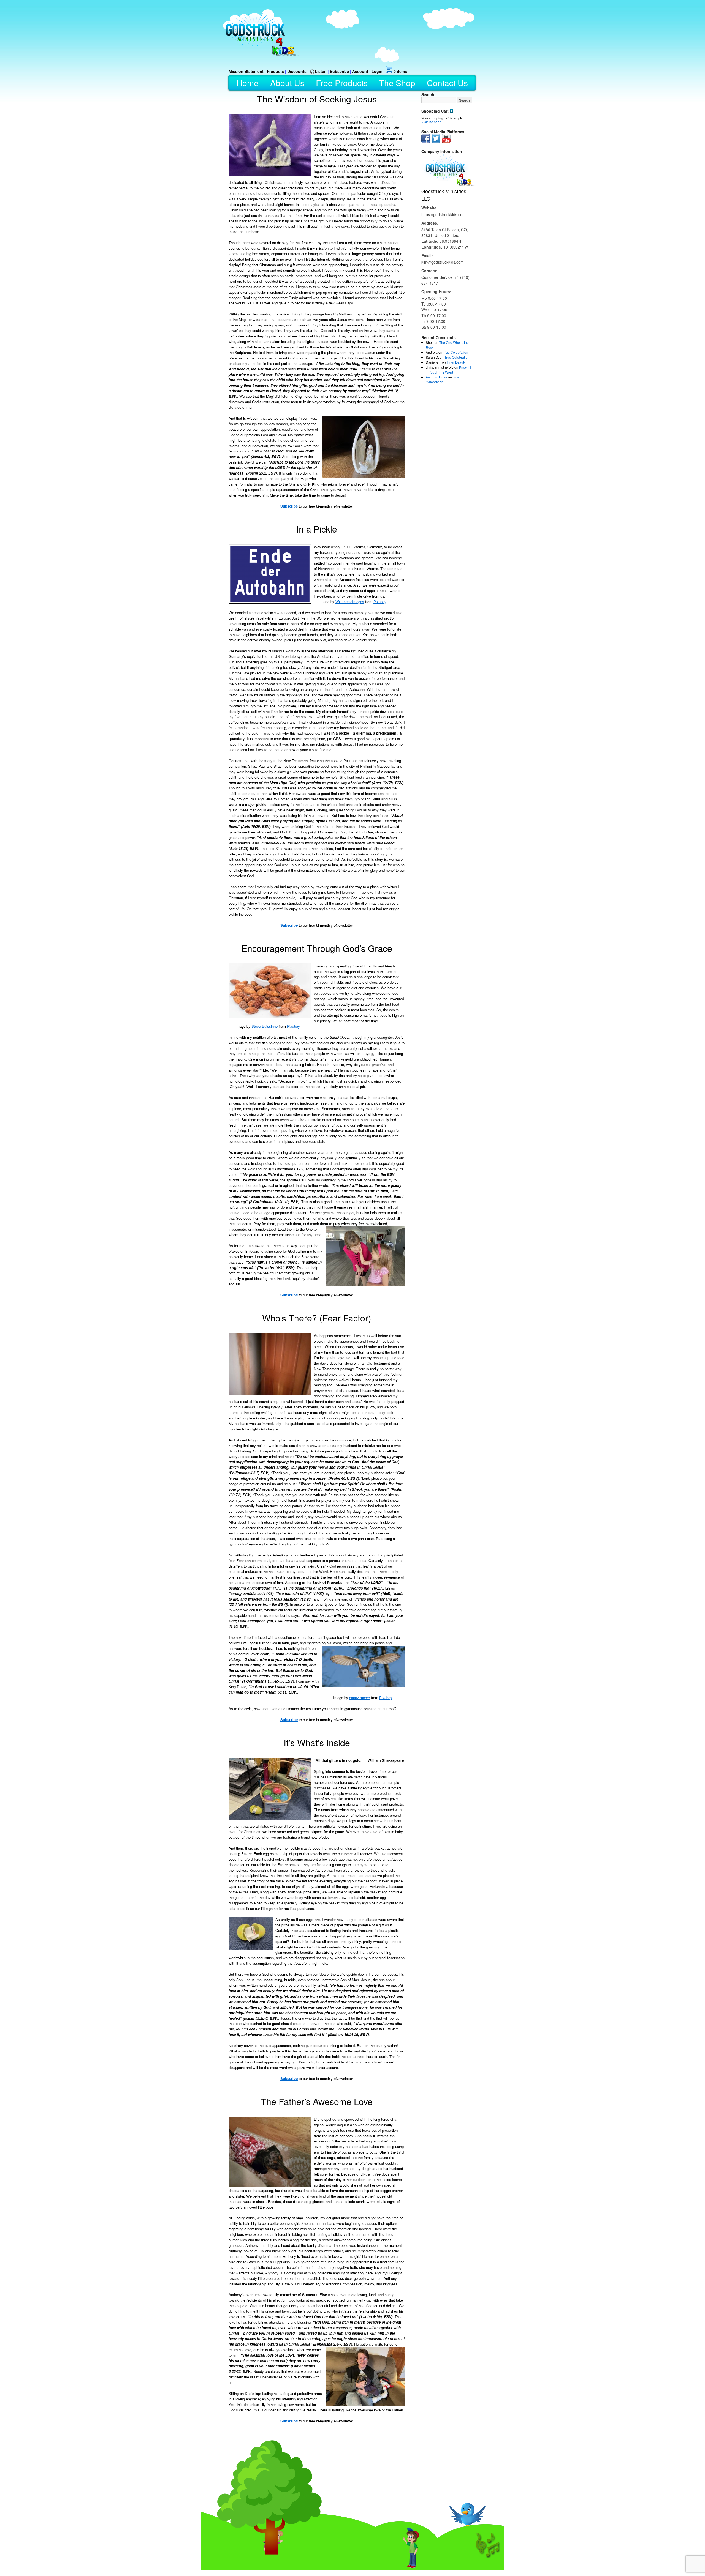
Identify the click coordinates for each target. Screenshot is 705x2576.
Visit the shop (431, 122)
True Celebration (456, 352)
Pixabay (380, 602)
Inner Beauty (456, 362)
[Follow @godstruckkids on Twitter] (436, 141)
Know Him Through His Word (450, 370)
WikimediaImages (350, 602)
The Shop (397, 83)
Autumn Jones (436, 377)
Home (247, 83)
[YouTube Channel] (446, 141)
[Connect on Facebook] (426, 141)
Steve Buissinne (265, 1026)
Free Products (342, 83)
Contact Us (447, 83)
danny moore (360, 1698)
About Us (287, 83)
